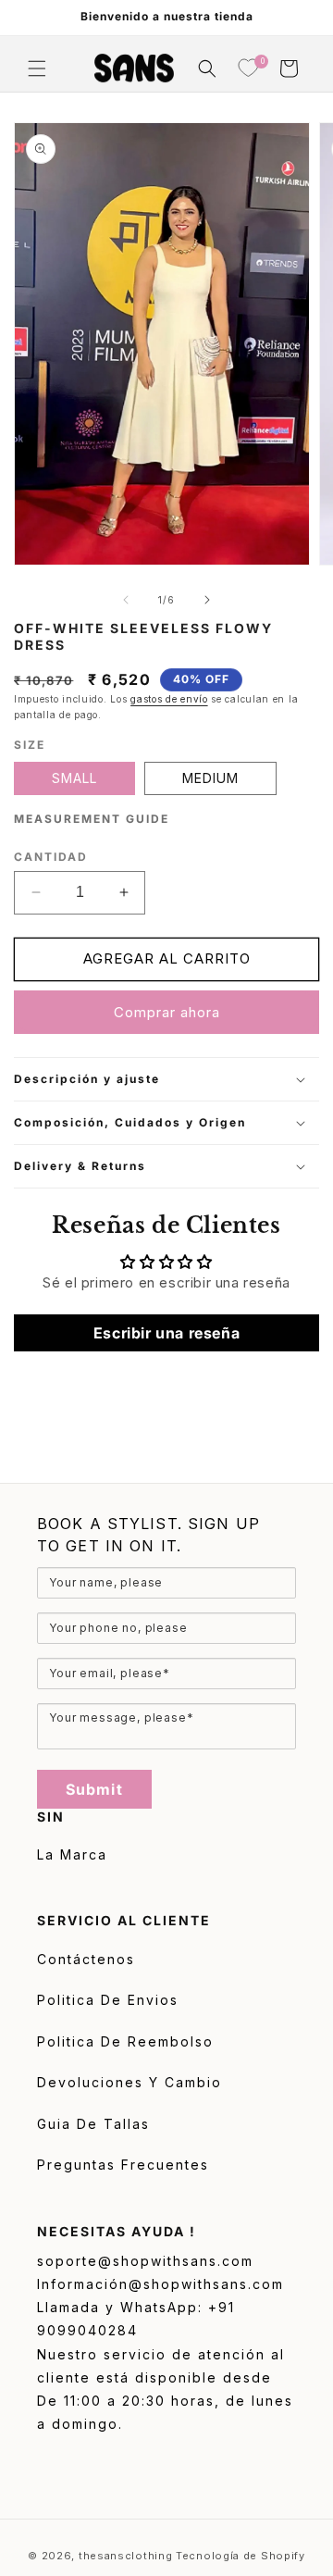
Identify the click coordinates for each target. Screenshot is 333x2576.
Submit (94, 1789)
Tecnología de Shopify (240, 2556)
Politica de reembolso (125, 2041)
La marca (72, 1854)
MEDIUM (210, 778)
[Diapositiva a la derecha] (207, 600)
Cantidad (51, 857)
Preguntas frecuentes (123, 2165)
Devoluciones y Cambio (129, 2082)
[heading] (166, 1535)
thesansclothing (126, 2556)
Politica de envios (108, 2000)
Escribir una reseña (166, 1333)
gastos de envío (169, 699)
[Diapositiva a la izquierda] (126, 600)
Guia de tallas (93, 2124)
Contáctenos (86, 1959)
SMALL (74, 778)
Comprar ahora (167, 1012)
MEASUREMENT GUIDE (92, 819)
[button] (37, 68)
